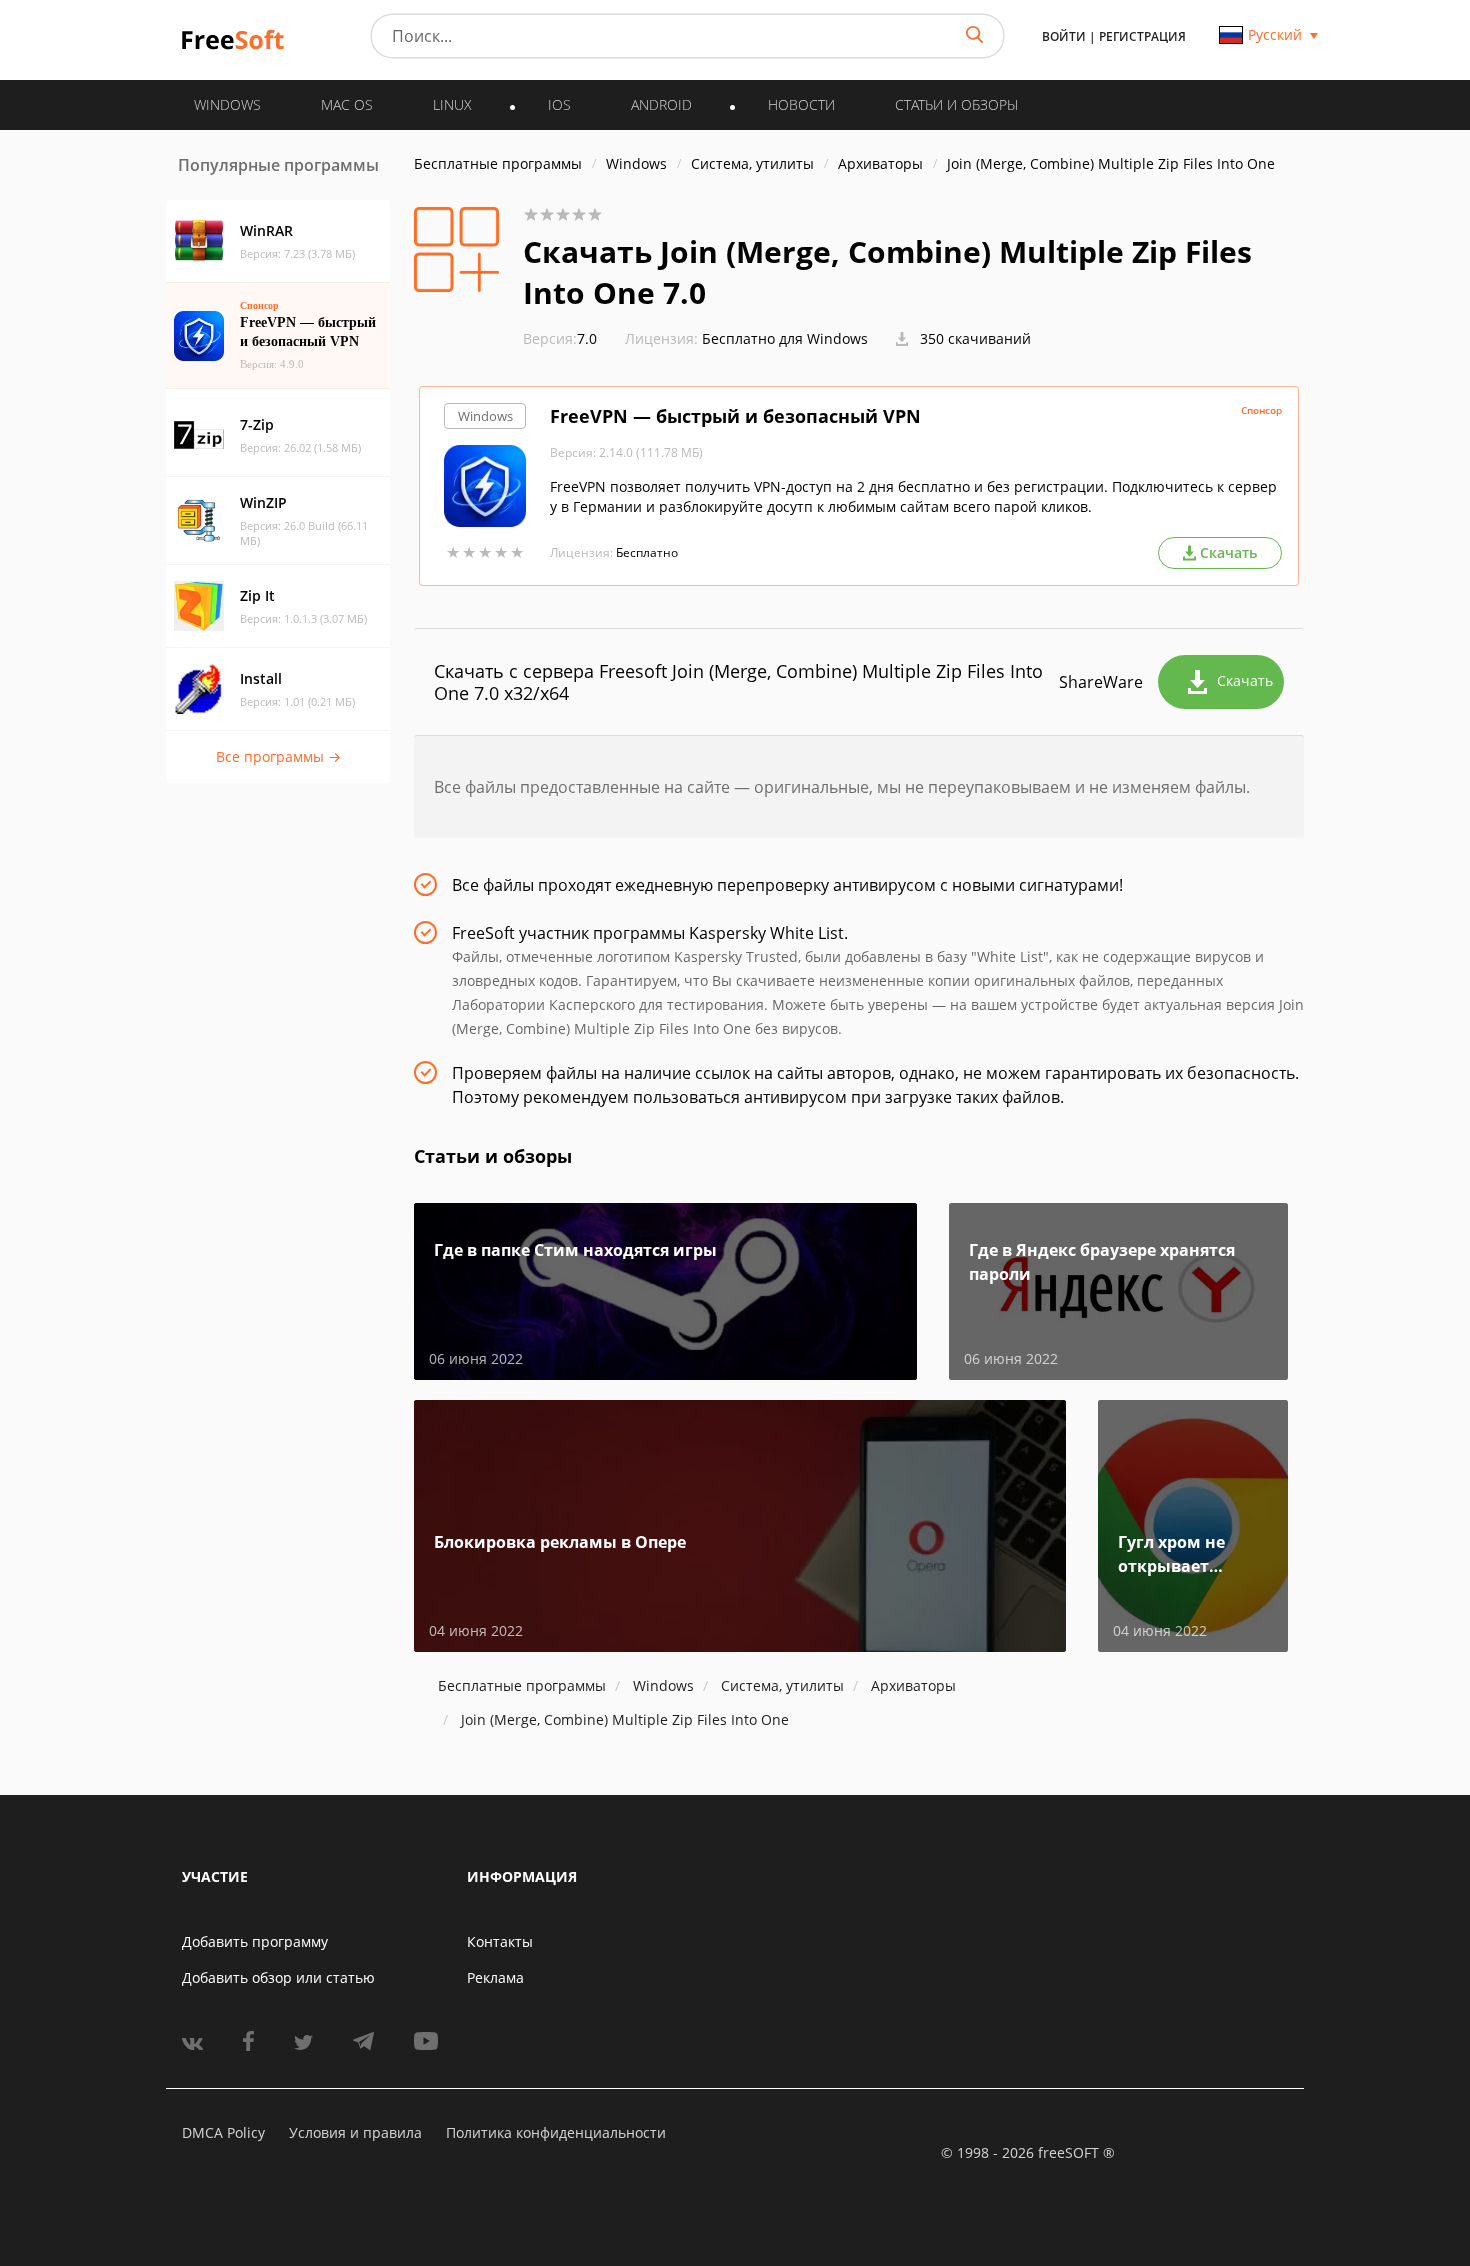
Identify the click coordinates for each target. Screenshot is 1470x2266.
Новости (801, 104)
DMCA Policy (223, 2132)
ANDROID (661, 104)
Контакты (500, 1941)
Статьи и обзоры (956, 104)
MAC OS (347, 104)
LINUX (452, 104)
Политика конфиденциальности (556, 2132)
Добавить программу (255, 1941)
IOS (559, 104)
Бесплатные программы (498, 163)
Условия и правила (355, 2132)
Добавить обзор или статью (278, 1977)
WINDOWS (227, 104)
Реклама (495, 1977)
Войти (1064, 36)
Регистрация (1142, 36)
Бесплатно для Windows (785, 338)
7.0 (560, 338)
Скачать (1245, 680)
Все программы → (278, 756)
